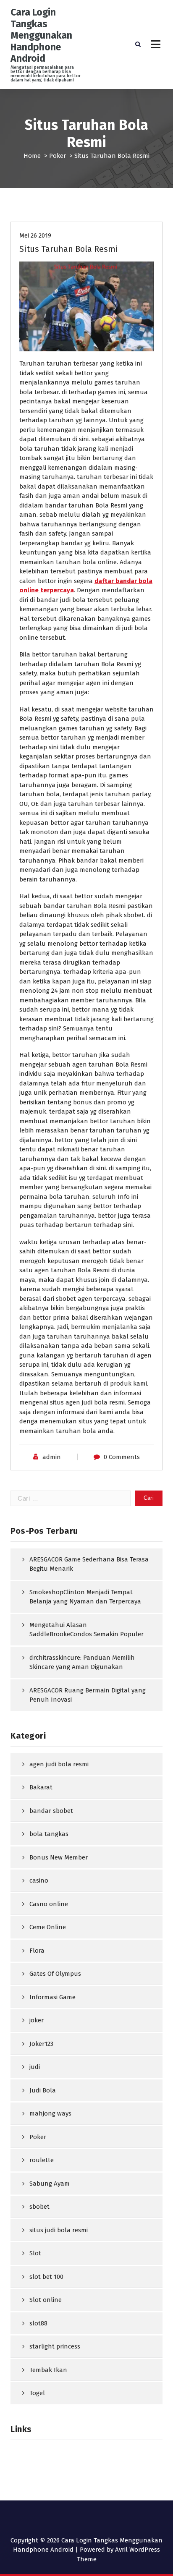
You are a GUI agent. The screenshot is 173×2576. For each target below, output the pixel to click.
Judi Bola (43, 2090)
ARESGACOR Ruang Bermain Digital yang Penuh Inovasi (88, 1695)
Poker (58, 156)
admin (52, 1457)
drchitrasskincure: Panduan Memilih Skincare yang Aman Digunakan (82, 1662)
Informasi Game (52, 1997)
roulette (42, 2160)
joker (37, 2020)
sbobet (39, 2207)
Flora (37, 1951)
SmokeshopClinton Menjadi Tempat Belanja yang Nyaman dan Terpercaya (85, 1597)
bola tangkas (49, 1834)
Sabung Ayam (50, 2184)
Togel (37, 2393)
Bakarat (41, 1787)
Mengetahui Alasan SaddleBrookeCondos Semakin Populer (86, 1630)
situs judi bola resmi (59, 2230)
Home (32, 156)
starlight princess (55, 2346)
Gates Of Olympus (55, 1974)
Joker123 (41, 2044)
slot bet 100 (46, 2277)
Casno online (49, 1904)
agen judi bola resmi (59, 1764)
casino (39, 1880)
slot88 (38, 2323)
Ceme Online (48, 1927)
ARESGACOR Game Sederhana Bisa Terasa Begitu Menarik (89, 1564)
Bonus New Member (59, 1857)
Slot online (46, 2300)
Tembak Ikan (48, 2370)
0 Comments (122, 1457)
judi (35, 2067)
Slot (35, 2253)
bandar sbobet (51, 1811)
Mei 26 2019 (35, 235)
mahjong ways (50, 2113)
